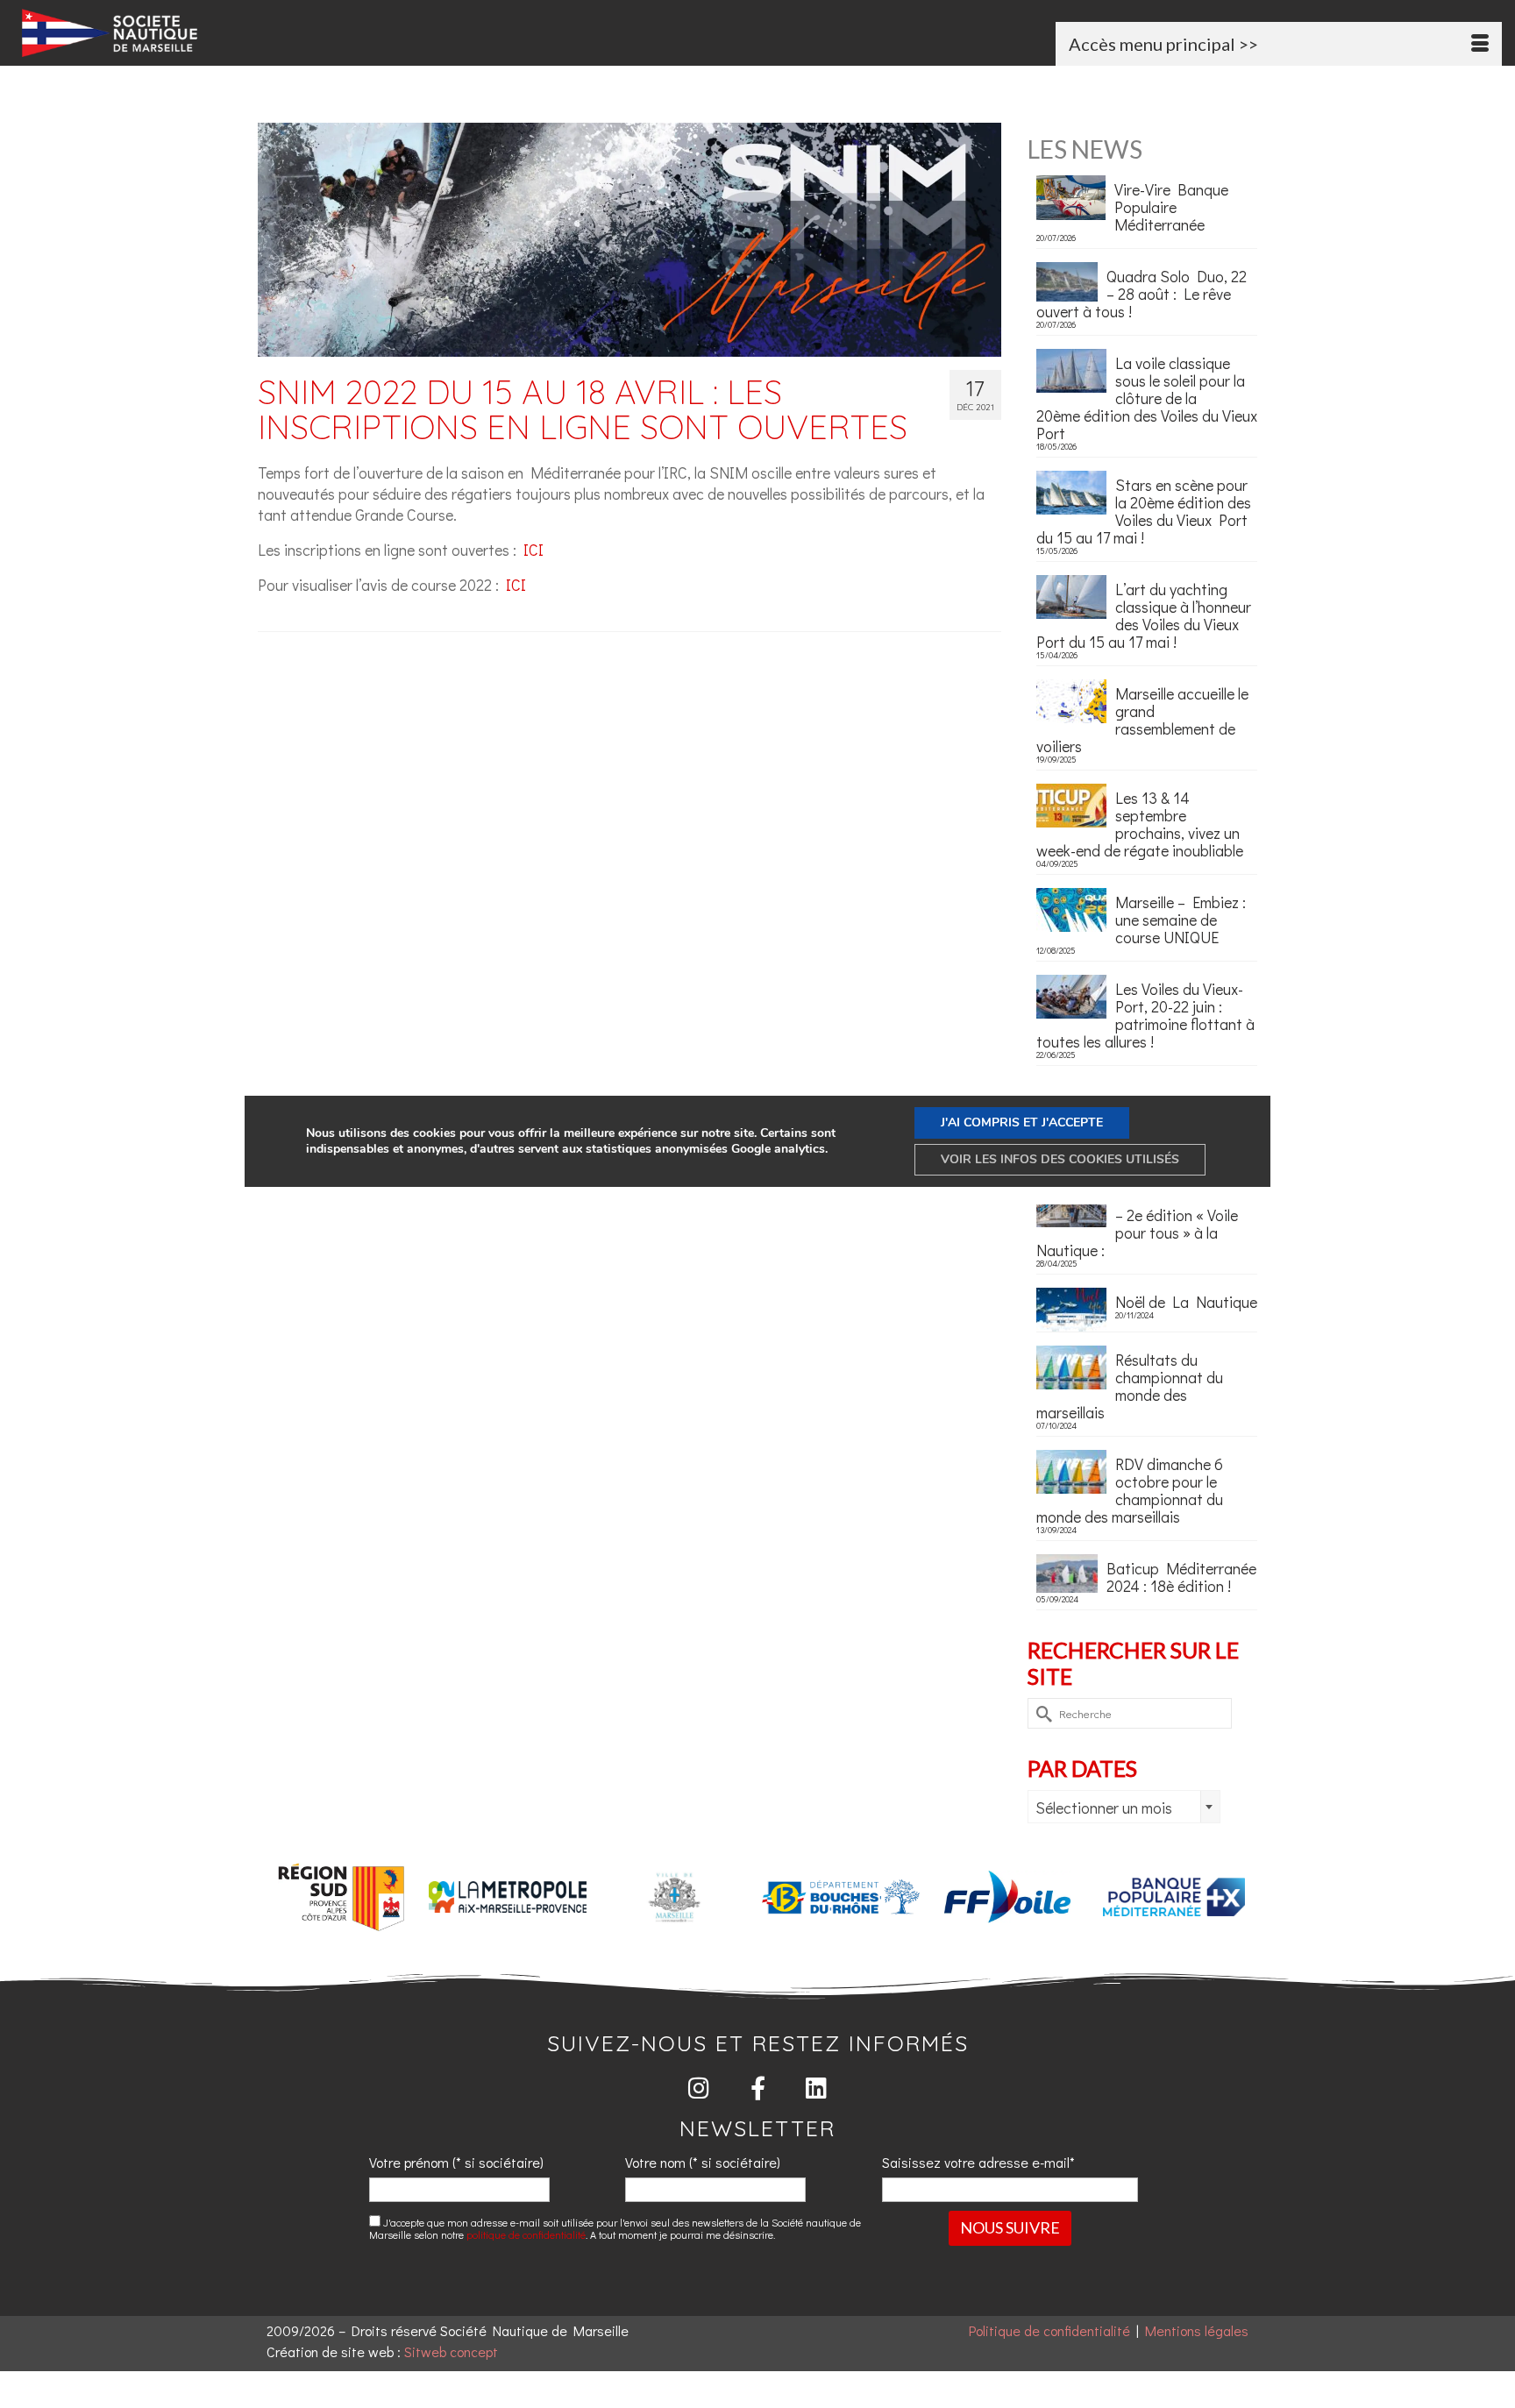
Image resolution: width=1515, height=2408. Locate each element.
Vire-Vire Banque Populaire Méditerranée (1171, 206)
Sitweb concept (451, 2351)
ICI (533, 550)
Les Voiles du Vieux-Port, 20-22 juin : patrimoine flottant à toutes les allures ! (1145, 1014)
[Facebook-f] (758, 2088)
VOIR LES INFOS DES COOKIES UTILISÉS (1060, 1159)
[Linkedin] (817, 2088)
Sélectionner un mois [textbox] (1104, 1808)
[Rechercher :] (1130, 1713)
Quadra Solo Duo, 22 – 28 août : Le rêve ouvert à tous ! (1142, 293)
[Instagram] (699, 2088)
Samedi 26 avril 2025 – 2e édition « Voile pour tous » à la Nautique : (1145, 1223)
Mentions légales (1197, 2330)
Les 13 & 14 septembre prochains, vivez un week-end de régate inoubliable (1140, 823)
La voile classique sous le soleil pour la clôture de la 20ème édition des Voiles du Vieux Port (1147, 397)
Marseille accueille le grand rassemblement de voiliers (1142, 719)
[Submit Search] (1041, 1713)
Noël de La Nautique (1186, 1301)
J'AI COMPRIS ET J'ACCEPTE (1022, 1122)
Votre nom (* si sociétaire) (703, 2162)
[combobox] (1124, 1807)
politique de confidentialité (526, 2234)
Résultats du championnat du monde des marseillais (1130, 1385)
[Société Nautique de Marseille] (257, 33)
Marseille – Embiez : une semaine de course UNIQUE (1181, 919)
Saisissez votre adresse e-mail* (978, 2162)
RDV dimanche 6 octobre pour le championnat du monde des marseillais (1130, 1489)
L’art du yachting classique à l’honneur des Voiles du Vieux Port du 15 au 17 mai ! (1144, 614)
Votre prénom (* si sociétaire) (456, 2162)
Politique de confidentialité (1049, 2330)
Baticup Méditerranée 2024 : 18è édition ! (1181, 1576)
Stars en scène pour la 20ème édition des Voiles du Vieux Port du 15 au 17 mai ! (1144, 510)
